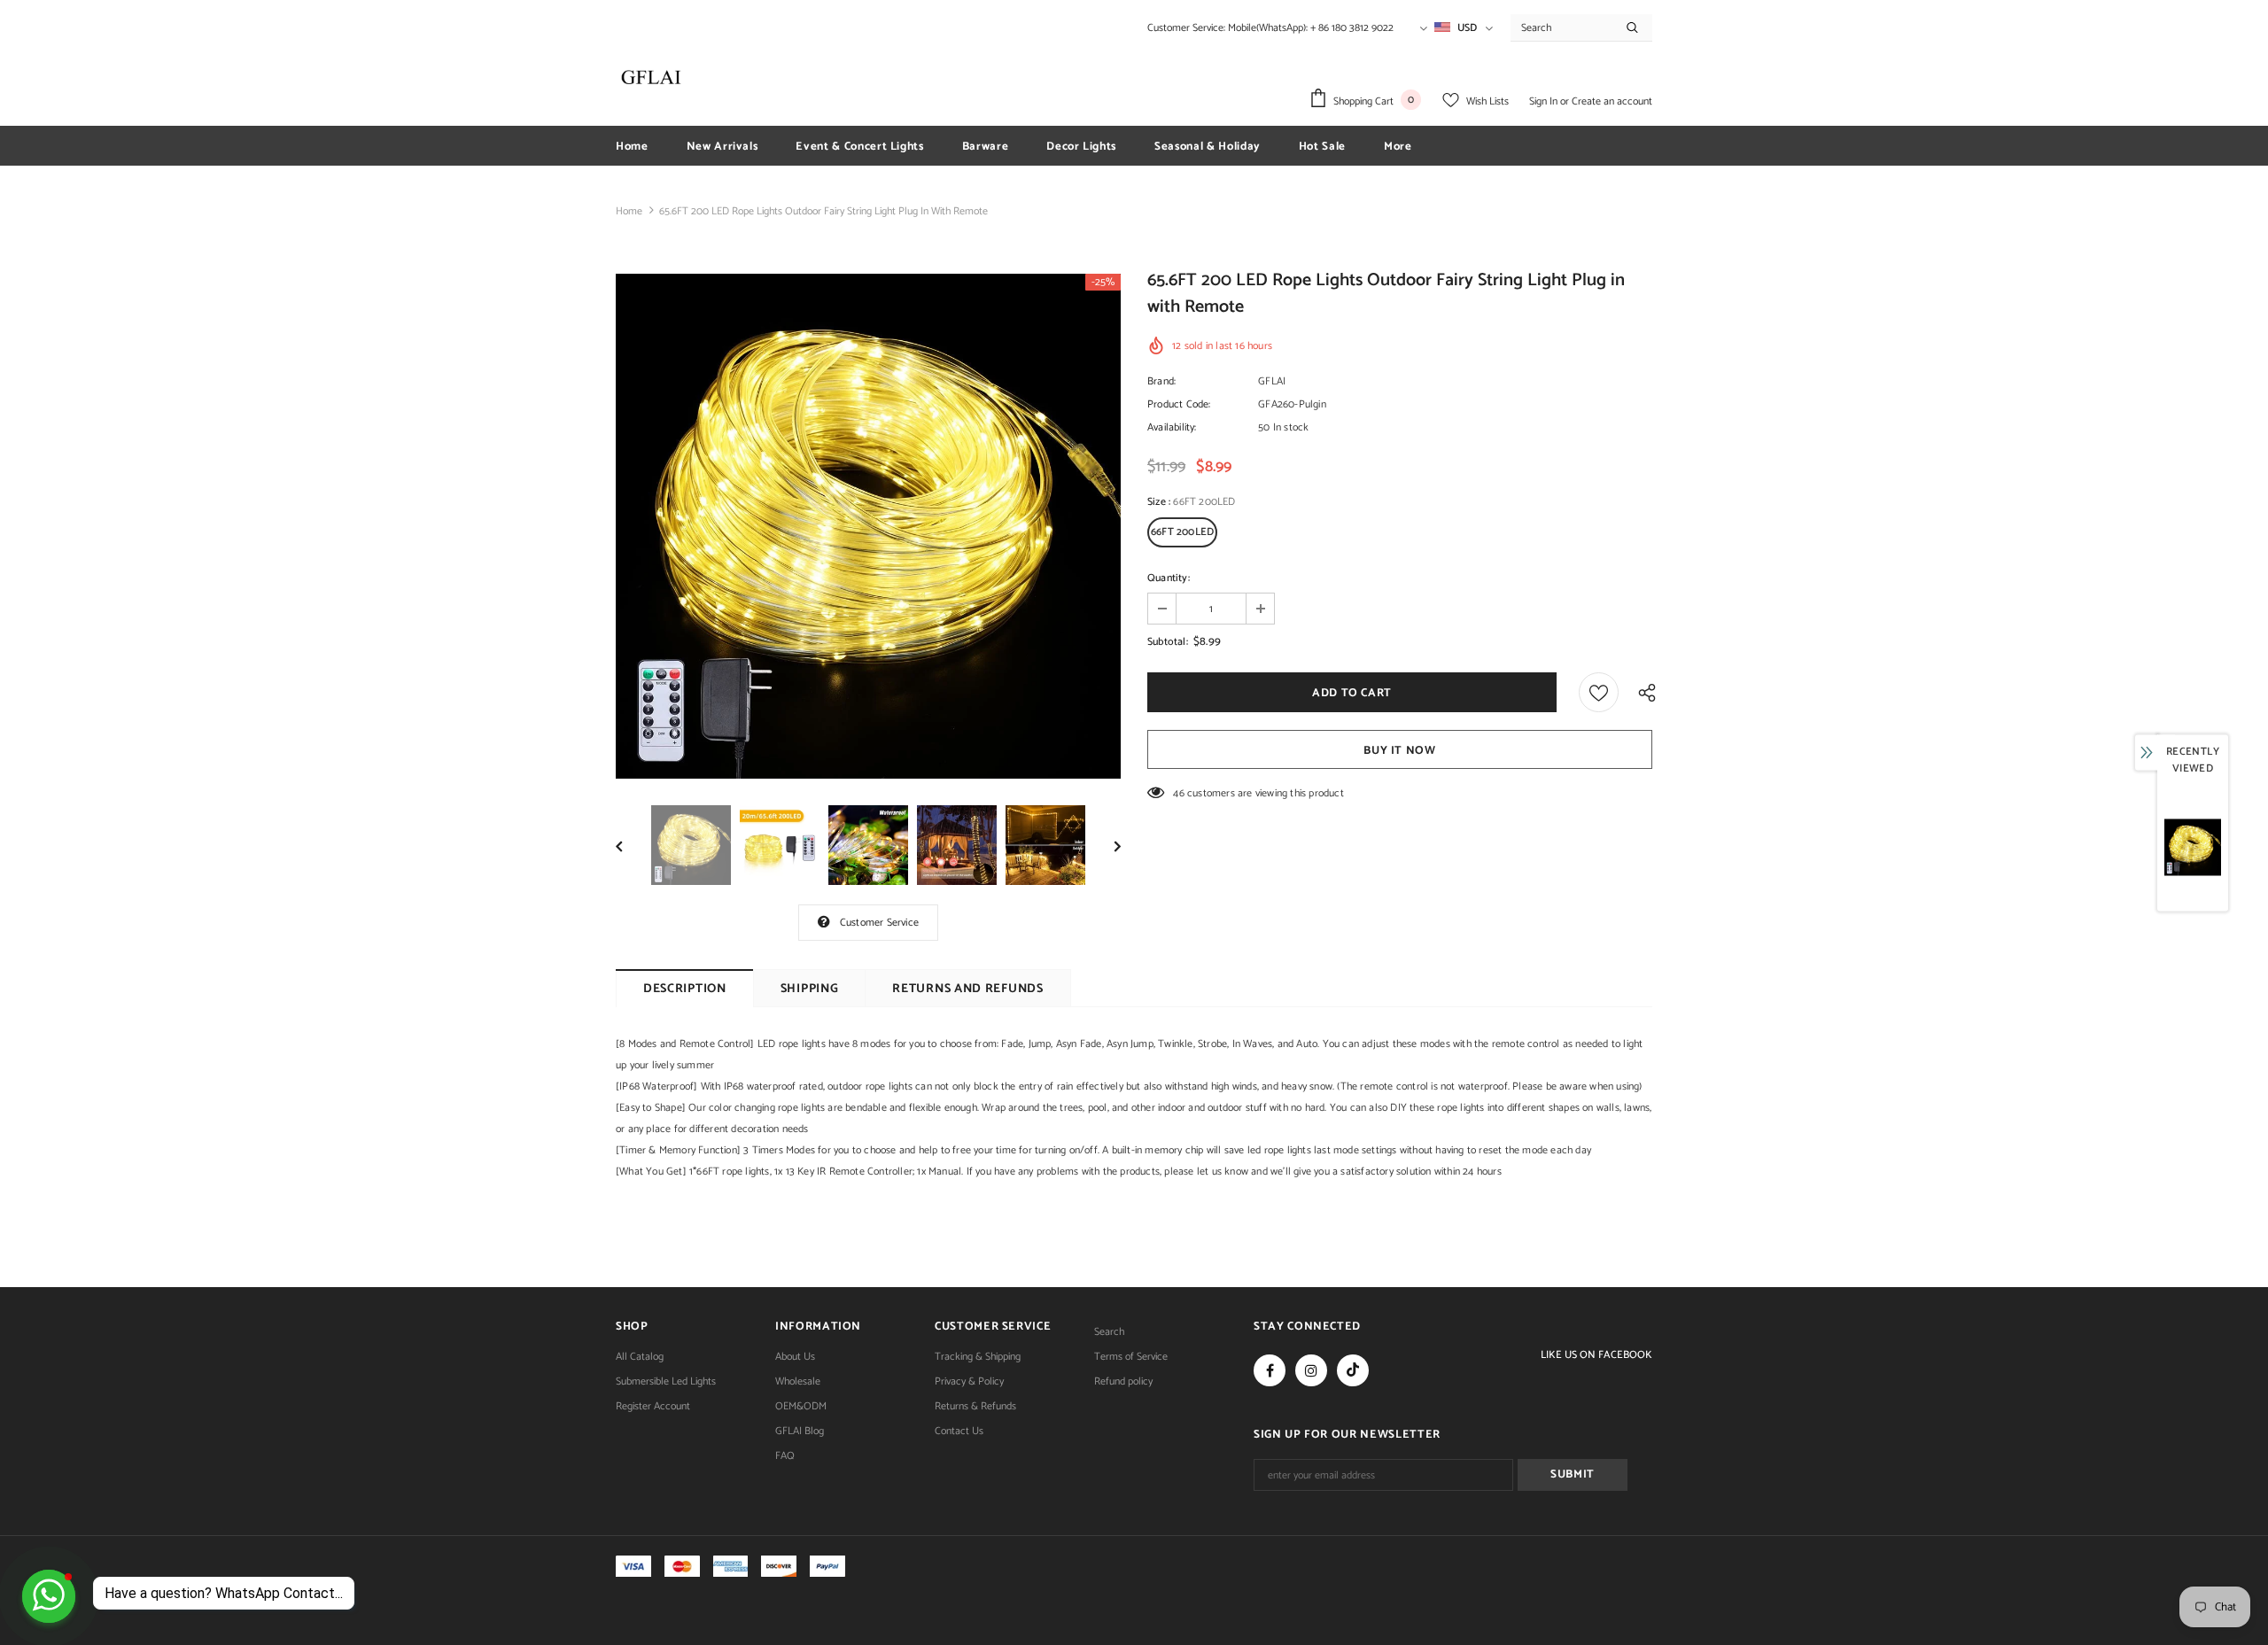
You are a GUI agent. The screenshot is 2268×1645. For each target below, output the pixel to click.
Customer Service (879, 923)
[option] (868, 526)
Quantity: (1169, 578)
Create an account (1612, 101)
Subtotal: (1168, 642)
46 (1178, 793)
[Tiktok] (1353, 1370)
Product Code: (1179, 404)
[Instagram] (1311, 1370)
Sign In (1545, 101)
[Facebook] (1270, 1370)
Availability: (1172, 427)
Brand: (1161, 381)
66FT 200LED (1182, 532)
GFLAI (1272, 381)
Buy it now (1400, 751)
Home (629, 211)
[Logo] (651, 77)
